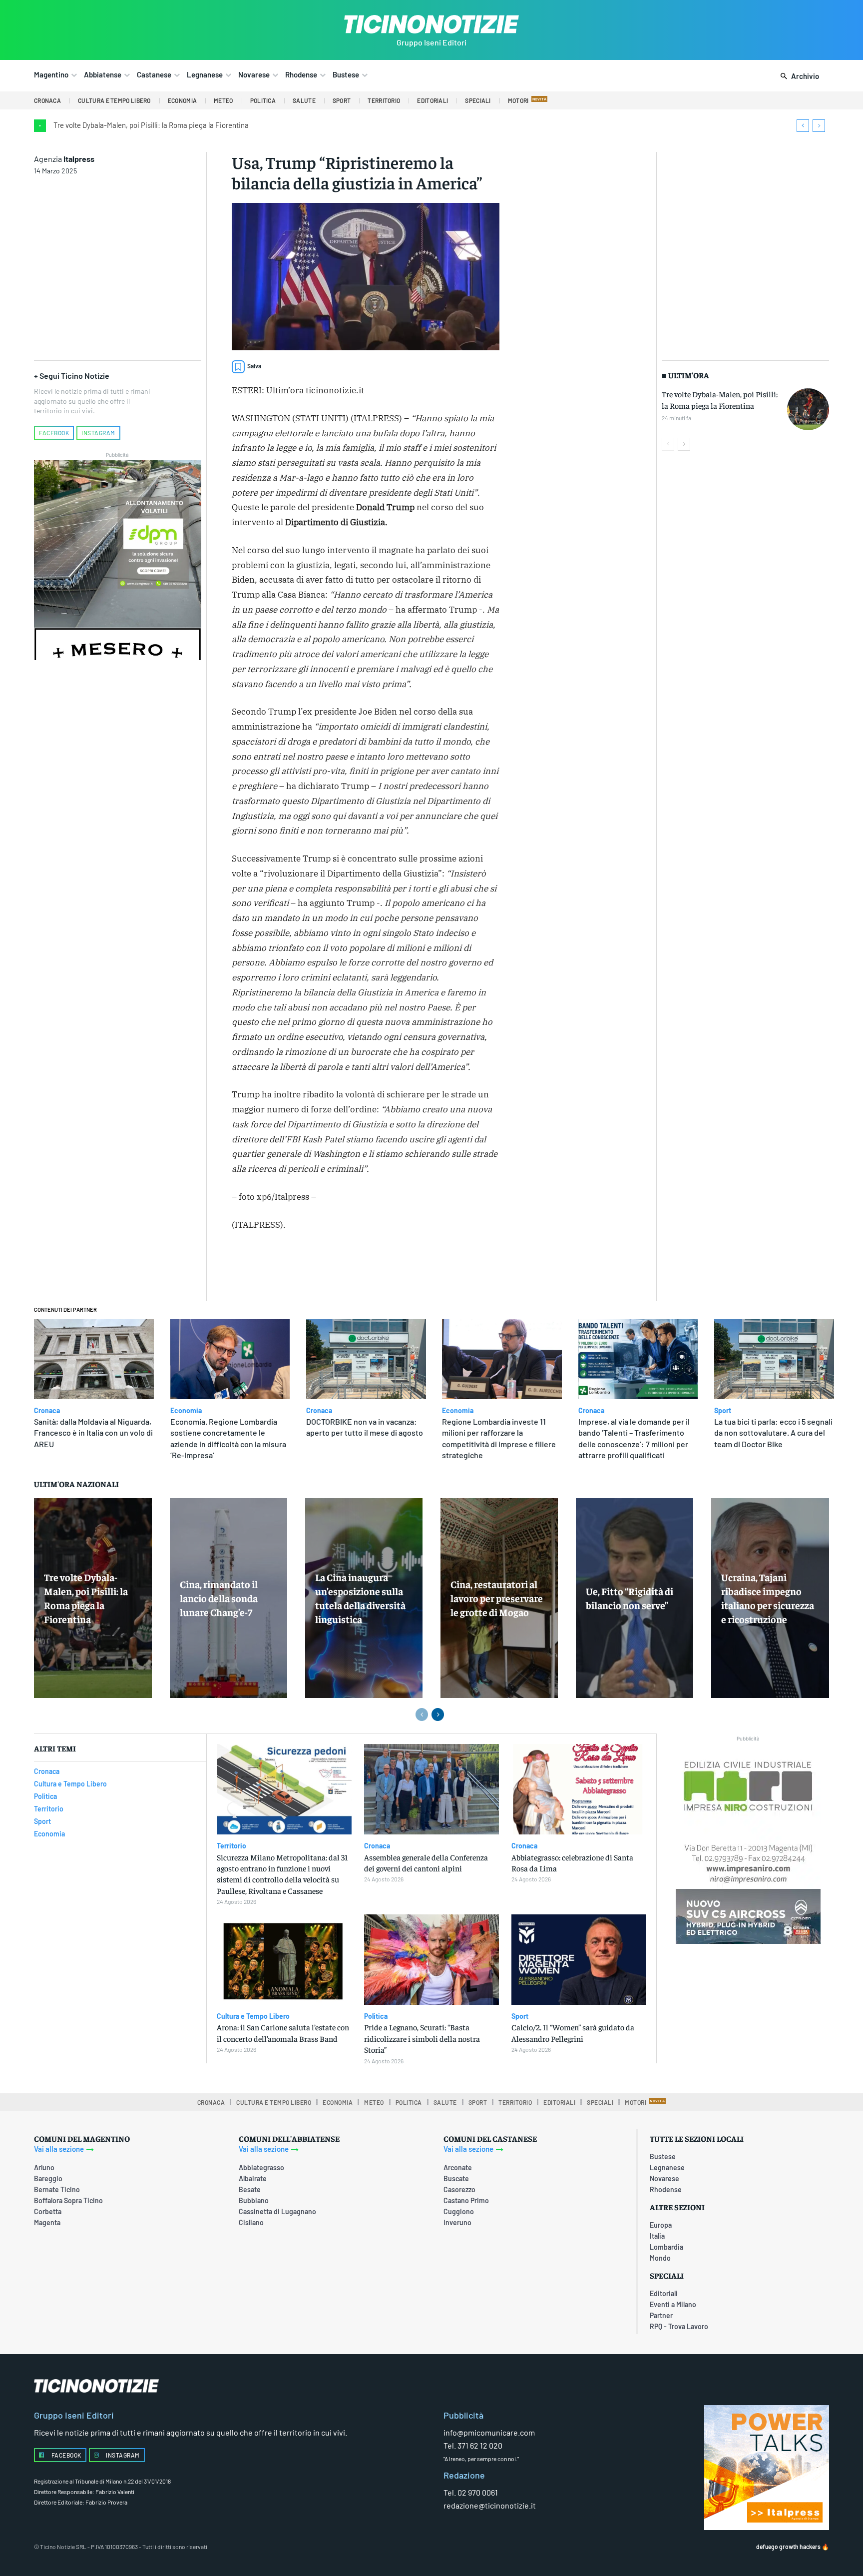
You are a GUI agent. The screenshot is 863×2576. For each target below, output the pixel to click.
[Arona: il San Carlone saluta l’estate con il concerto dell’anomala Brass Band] (284, 1960)
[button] (798, 76)
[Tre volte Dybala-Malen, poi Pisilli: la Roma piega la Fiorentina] (808, 409)
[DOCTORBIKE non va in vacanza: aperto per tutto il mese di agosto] (366, 1359)
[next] (819, 126)
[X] (342, 1268)
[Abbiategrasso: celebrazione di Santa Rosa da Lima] (579, 1789)
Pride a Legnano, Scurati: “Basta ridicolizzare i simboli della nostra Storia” (422, 2038)
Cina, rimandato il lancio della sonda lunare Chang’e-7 (219, 1598)
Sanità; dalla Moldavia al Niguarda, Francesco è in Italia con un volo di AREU (93, 1433)
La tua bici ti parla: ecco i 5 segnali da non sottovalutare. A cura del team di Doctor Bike (773, 1433)
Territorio (231, 1846)
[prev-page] (668, 444)
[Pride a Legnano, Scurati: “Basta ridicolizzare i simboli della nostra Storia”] (431, 1960)
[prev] (803, 126)
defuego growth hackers (788, 2547)
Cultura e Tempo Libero (253, 2016)
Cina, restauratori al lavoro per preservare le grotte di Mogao (497, 1598)
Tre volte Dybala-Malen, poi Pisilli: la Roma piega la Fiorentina (151, 125)
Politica (376, 2016)
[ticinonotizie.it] (431, 24)
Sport (723, 1411)
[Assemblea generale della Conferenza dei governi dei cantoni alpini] (431, 1789)
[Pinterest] (365, 1268)
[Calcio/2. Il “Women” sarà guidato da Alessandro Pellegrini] (579, 1960)
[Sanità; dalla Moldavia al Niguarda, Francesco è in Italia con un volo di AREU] (94, 1359)
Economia (186, 1411)
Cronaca (47, 1411)
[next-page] (684, 444)
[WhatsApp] (388, 1268)
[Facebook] (319, 1268)
